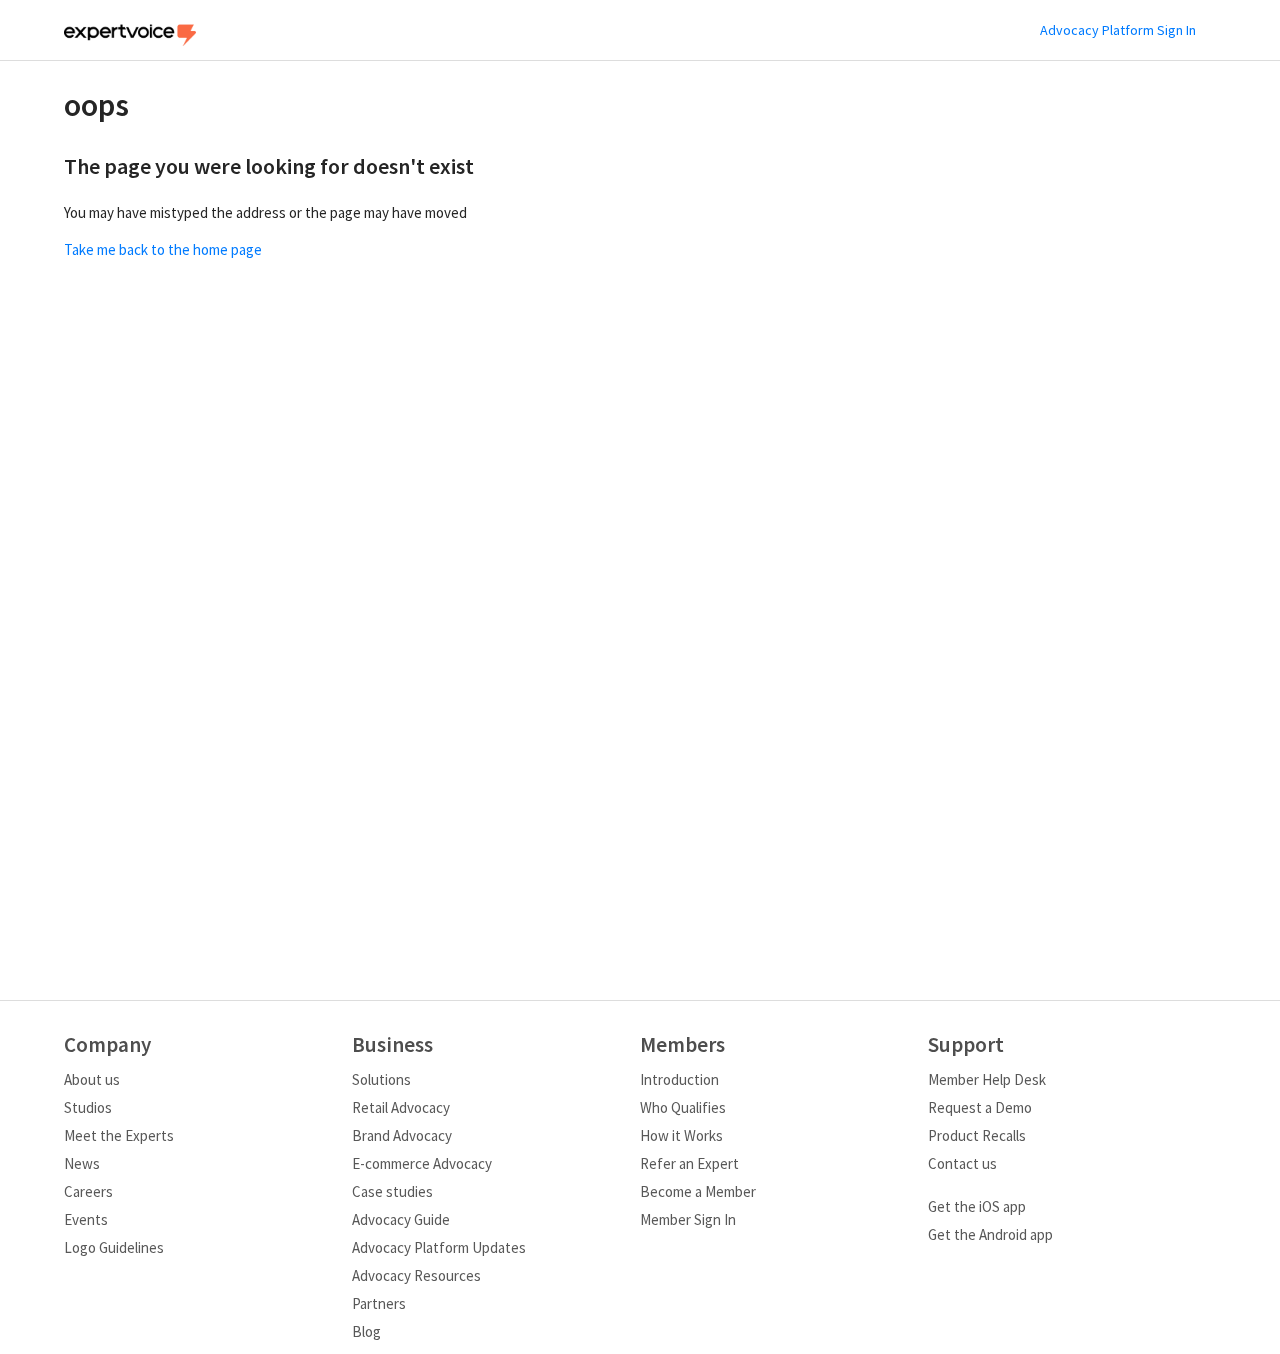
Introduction (679, 1079)
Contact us (962, 1163)
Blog (366, 1331)
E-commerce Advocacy (422, 1163)
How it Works (681, 1135)
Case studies (392, 1191)
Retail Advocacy (401, 1107)
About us (92, 1079)
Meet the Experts (119, 1135)
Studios (88, 1107)
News (82, 1163)
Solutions (381, 1079)
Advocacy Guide (401, 1219)
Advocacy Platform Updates (439, 1247)
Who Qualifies (683, 1107)
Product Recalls (977, 1135)
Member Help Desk (987, 1079)
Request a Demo (980, 1107)
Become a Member (698, 1191)
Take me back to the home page (163, 249)
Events (86, 1219)
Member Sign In (688, 1219)
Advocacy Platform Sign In (1118, 30)
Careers (88, 1191)
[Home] (130, 40)
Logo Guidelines (114, 1247)
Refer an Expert (689, 1163)
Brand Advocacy (402, 1135)
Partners (379, 1303)
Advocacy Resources (416, 1275)
